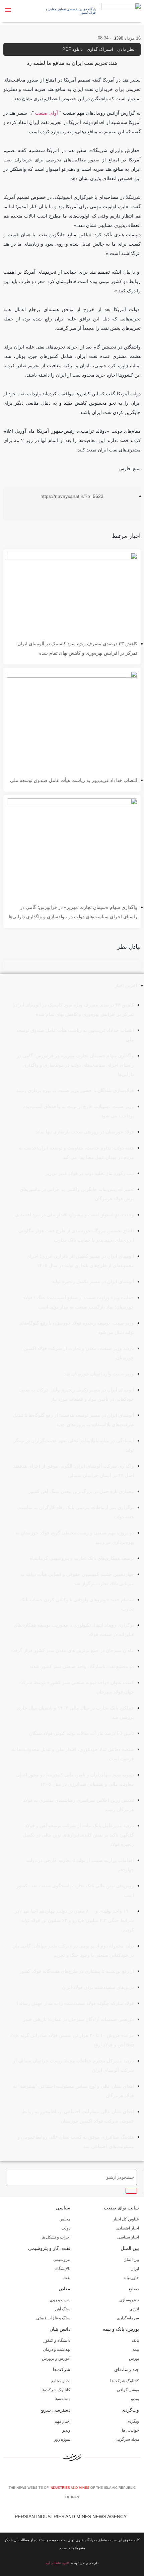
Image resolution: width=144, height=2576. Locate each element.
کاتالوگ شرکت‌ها (125, 2381)
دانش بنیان (60, 2329)
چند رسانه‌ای (127, 2369)
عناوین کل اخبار (126, 2219)
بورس (134, 2358)
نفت (67, 2278)
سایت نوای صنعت (121, 2208)
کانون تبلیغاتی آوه (58, 2563)
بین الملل (130, 2248)
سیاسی (63, 2208)
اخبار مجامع (61, 2381)
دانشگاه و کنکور (57, 2340)
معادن (64, 2289)
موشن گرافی (128, 2390)
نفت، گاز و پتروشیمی (49, 2248)
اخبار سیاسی (128, 2237)
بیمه (136, 2349)
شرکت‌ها (62, 2369)
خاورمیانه (131, 2278)
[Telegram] (83, 2475)
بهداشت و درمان (57, 2349)
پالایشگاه (63, 2269)
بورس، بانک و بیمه (121, 2329)
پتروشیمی (62, 2260)
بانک (135, 2340)
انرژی (134, 2309)
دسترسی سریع (55, 2410)
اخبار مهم (62, 2421)
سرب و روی (60, 2300)
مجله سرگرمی (127, 2439)
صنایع (134, 2289)
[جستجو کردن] (131, 2191)
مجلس (65, 2219)
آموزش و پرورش (56, 2358)
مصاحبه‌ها (62, 2399)
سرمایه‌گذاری (128, 2318)
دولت (66, 2228)
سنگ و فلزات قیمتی (53, 2318)
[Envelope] (63, 2475)
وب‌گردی (130, 2410)
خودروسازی (129, 2300)
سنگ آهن (63, 2309)
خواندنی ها (130, 2430)
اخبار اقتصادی (128, 2228)
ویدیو (135, 2399)
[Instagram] (73, 2475)
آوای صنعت (47, 113)
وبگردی (133, 2421)
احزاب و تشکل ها (56, 2237)
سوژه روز (62, 2439)
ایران (135, 2269)
